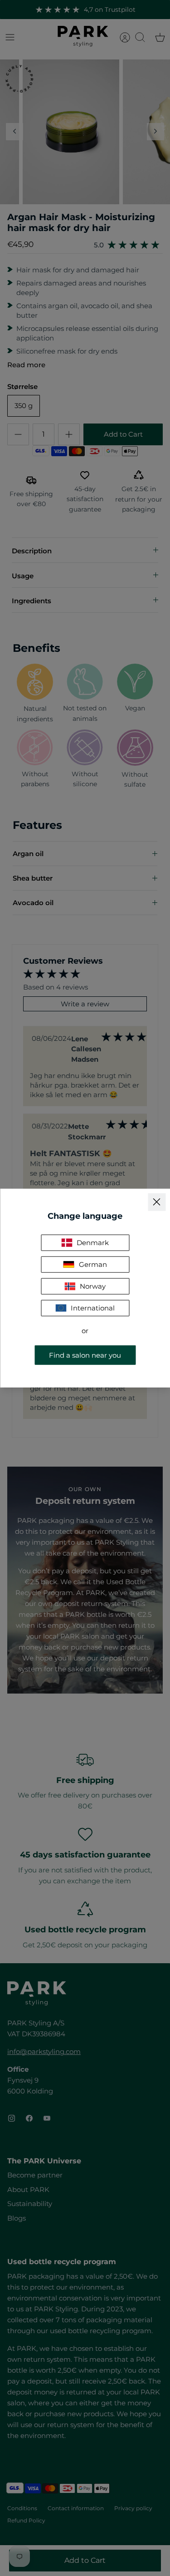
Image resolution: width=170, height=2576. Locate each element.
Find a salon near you (85, 1355)
